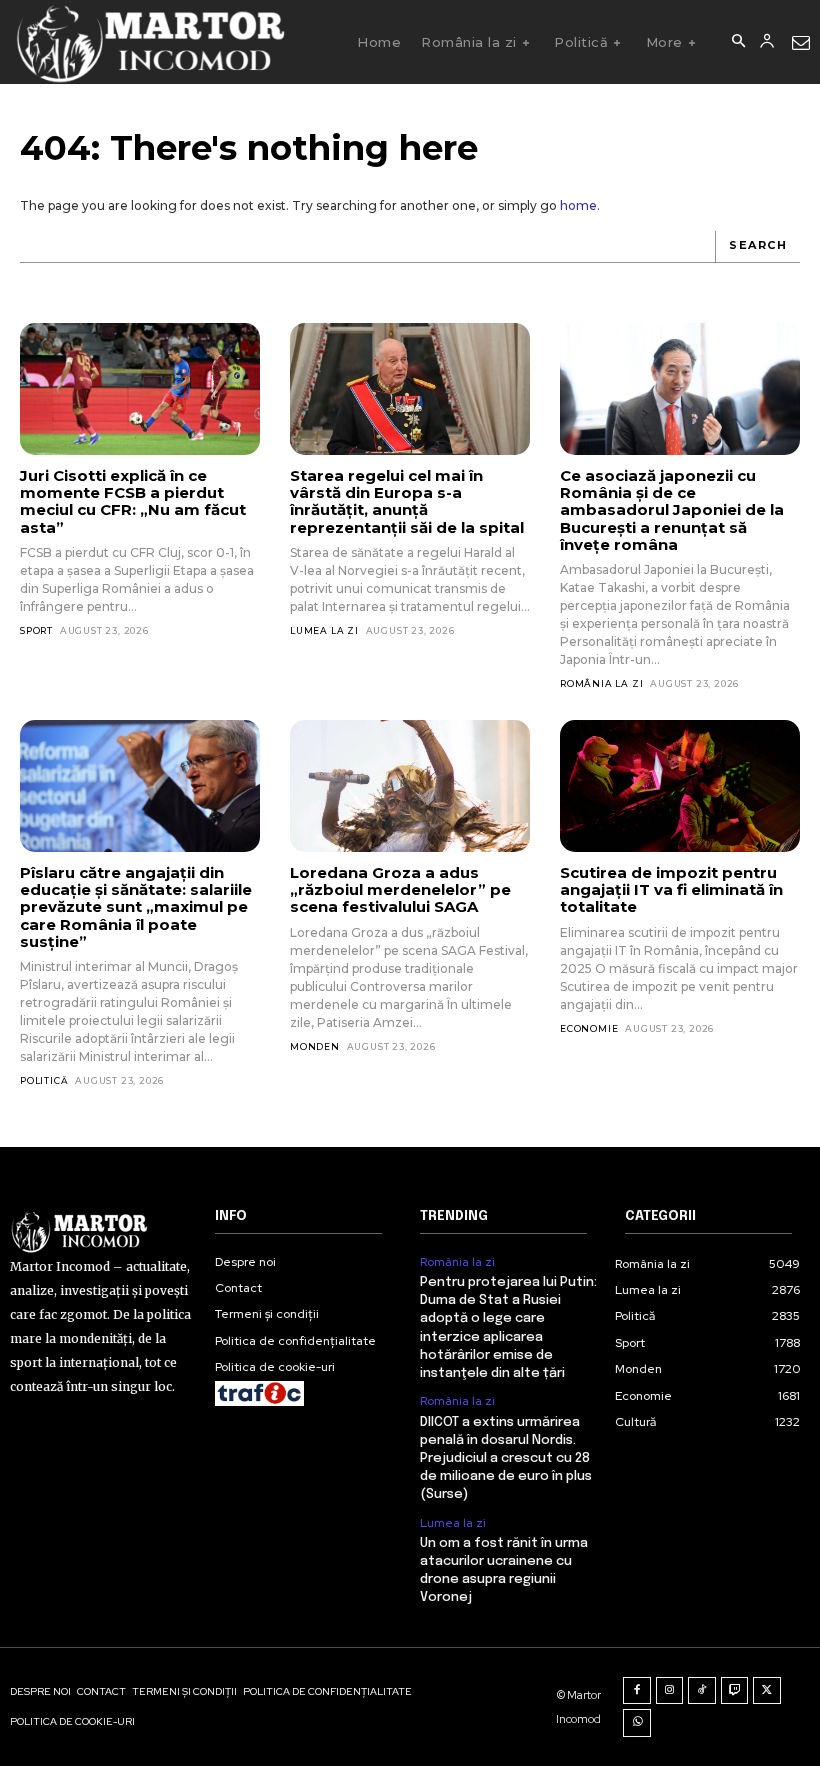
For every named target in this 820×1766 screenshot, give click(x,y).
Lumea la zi (324, 630)
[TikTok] (702, 1691)
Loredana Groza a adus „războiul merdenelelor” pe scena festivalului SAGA (400, 890)
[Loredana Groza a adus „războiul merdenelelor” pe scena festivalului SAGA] (410, 786)
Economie (589, 1028)
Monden (315, 1046)
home (578, 205)
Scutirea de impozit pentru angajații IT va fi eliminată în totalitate (671, 890)
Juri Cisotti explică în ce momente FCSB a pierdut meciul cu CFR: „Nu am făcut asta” (133, 501)
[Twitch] (735, 1691)
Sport (36, 630)
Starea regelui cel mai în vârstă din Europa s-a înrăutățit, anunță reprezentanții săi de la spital (407, 501)
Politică (44, 1080)
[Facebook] (637, 1691)
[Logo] (149, 42)
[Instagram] (670, 1691)
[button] (738, 42)
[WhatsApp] (637, 1723)
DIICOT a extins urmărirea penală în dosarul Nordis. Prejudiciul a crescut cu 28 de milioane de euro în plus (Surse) (506, 1459)
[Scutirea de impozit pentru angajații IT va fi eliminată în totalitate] (680, 786)
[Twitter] (767, 1691)
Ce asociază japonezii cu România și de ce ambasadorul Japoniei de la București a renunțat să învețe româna (672, 510)
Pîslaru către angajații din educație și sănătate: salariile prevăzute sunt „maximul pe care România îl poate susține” (136, 907)
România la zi (601, 683)
